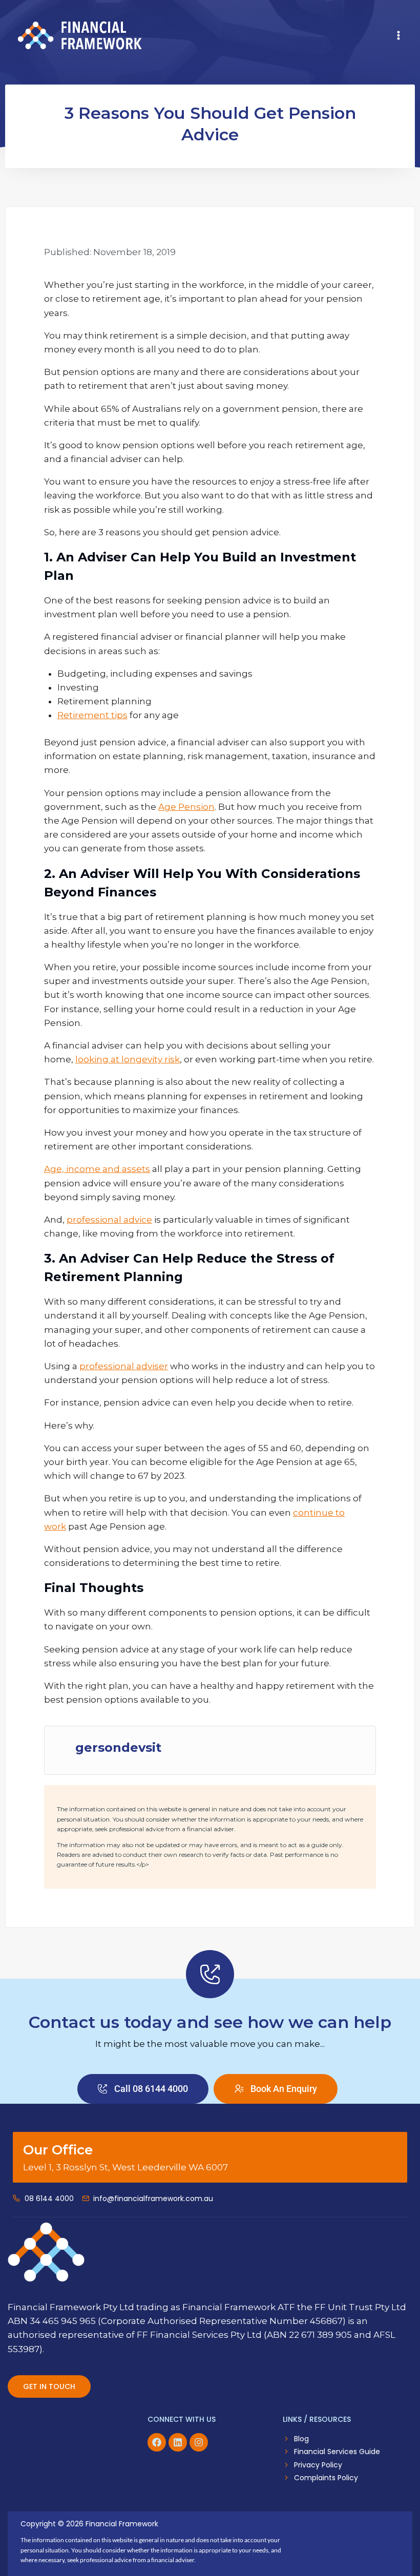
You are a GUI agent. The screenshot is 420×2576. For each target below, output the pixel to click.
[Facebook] (157, 2442)
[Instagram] (199, 2442)
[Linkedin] (178, 2442)
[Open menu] (398, 35)
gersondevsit (118, 1748)
